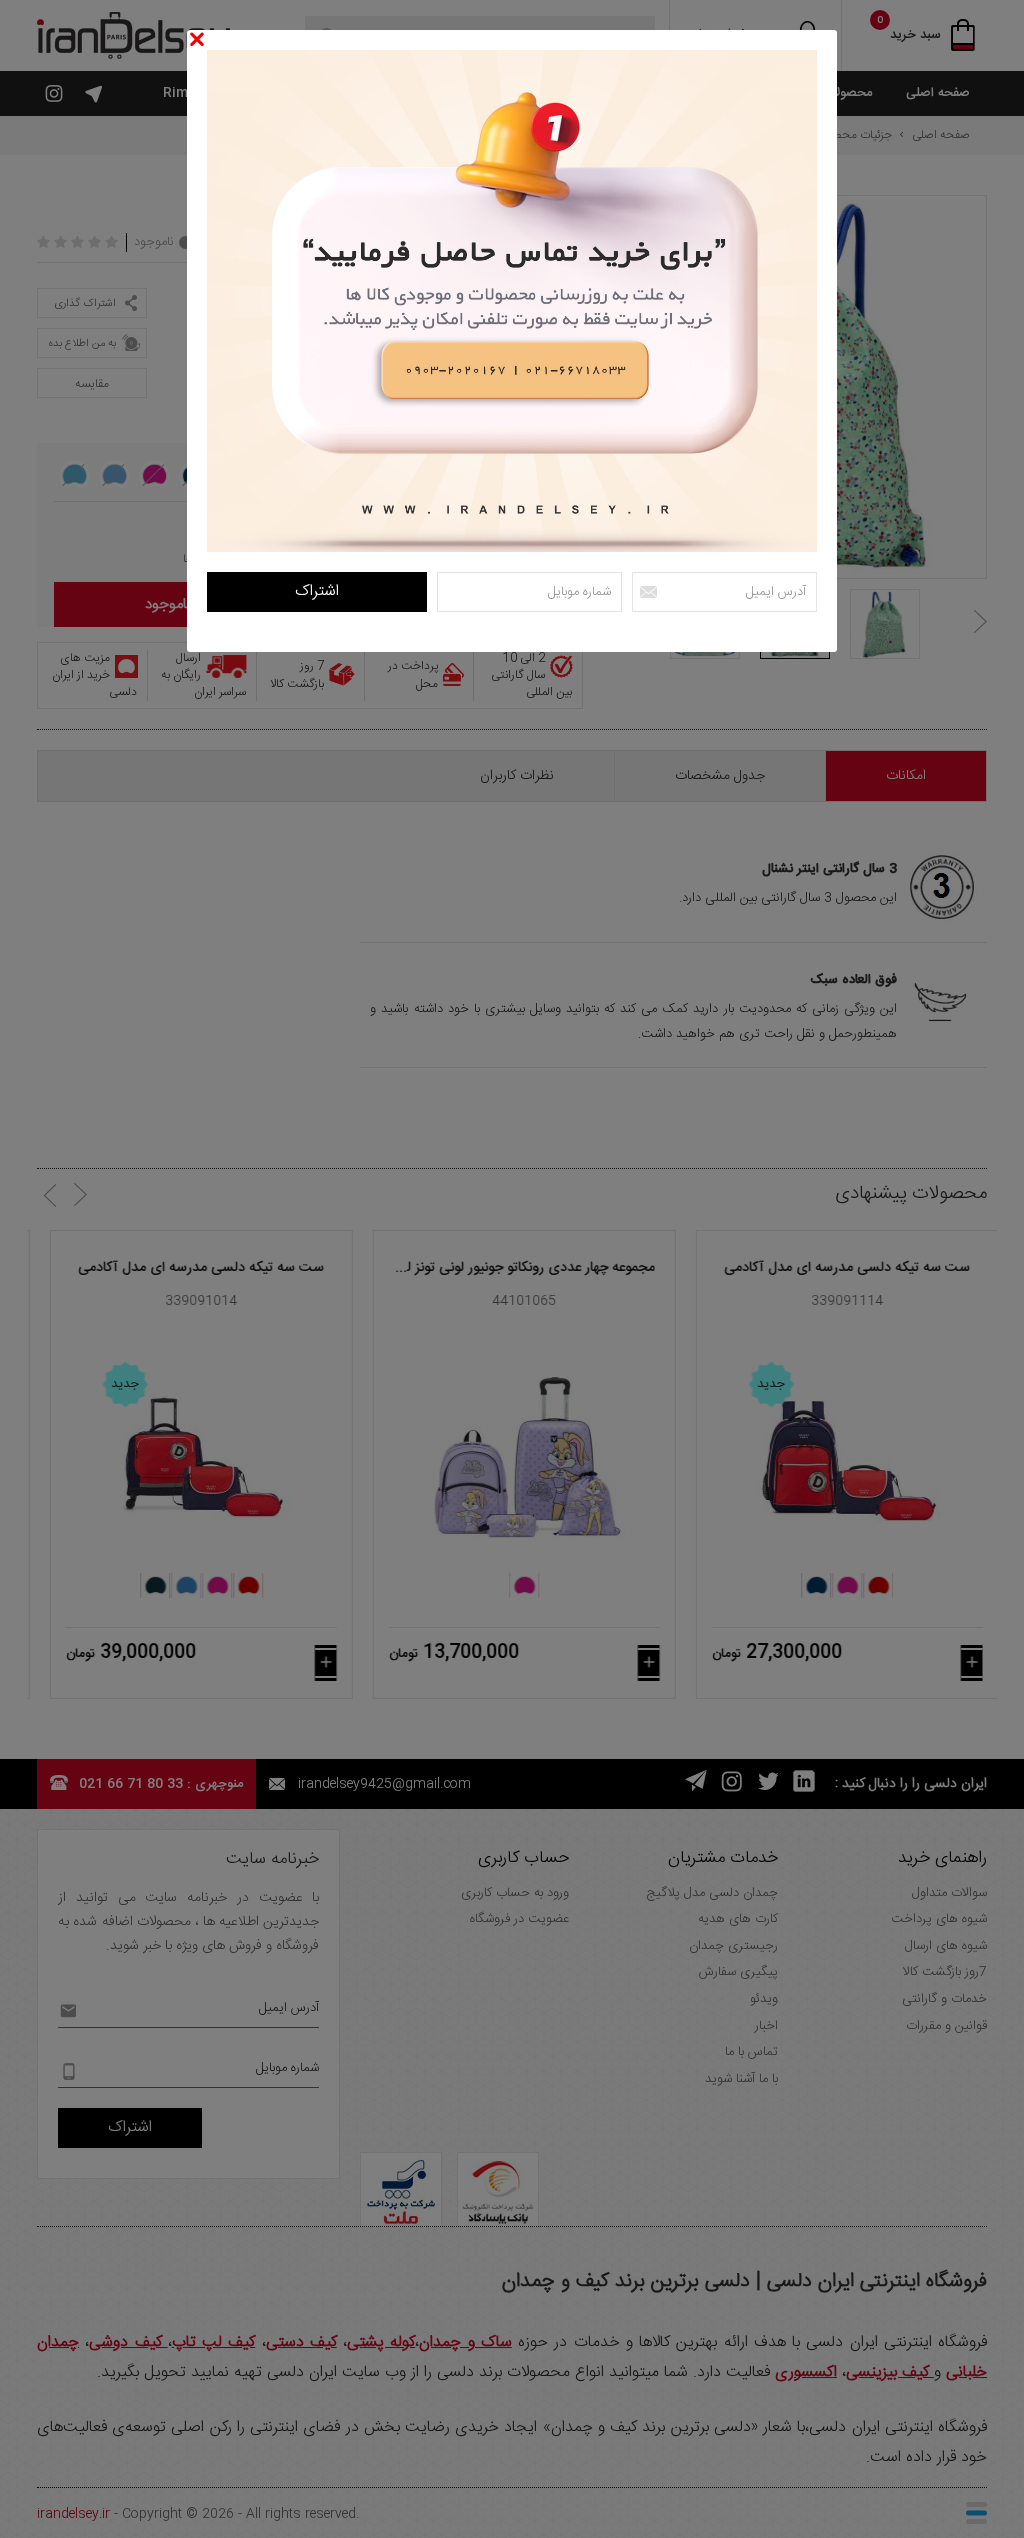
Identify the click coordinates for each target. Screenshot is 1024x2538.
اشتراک (317, 591)
